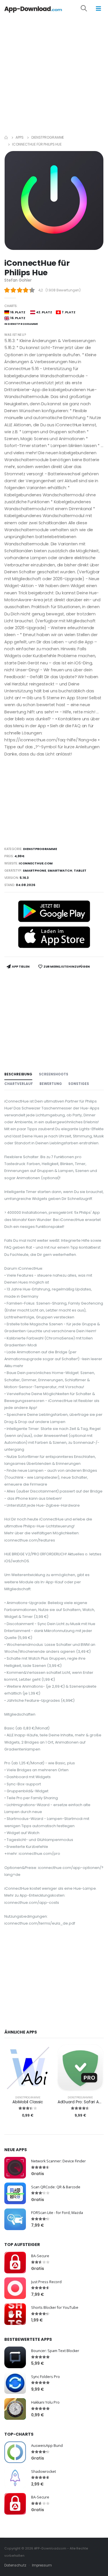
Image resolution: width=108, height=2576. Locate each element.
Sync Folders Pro (46, 2377)
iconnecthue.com (36, 863)
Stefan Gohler (18, 280)
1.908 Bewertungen (63, 290)
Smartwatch (60, 871)
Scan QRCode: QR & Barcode (56, 2187)
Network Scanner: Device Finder (58, 2161)
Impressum (42, 2565)
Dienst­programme (48, 137)
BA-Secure (40, 2256)
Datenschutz (15, 2565)
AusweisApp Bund (47, 2446)
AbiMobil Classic (28, 2102)
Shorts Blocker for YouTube (55, 2308)
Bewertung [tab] (51, 1084)
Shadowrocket (43, 2472)
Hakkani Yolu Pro (45, 2402)
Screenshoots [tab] (54, 1074)
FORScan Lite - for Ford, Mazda (57, 2213)
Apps (20, 137)
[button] (88, 9)
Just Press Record (46, 2282)
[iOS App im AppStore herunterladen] (54, 937)
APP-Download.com (50, 2548)
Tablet (80, 871)
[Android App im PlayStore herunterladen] (54, 911)
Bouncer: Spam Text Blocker (55, 2351)
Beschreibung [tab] (18, 1074)
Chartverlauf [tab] (19, 1084)
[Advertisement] (54, 74)
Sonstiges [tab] (79, 1084)
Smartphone (34, 871)
